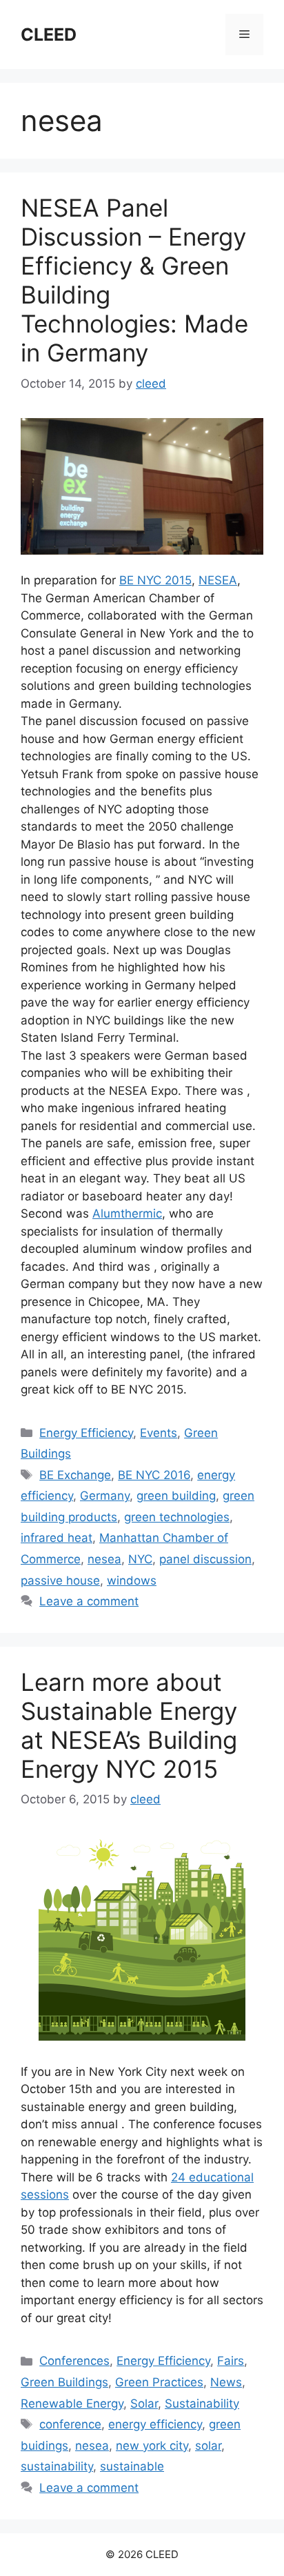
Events (159, 1433)
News (226, 2382)
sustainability (57, 2466)
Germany (105, 1496)
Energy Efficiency (86, 1433)
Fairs (231, 2361)
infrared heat (57, 1538)
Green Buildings (64, 2382)
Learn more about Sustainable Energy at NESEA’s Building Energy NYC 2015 (129, 1725)
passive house (60, 1581)
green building (176, 1496)
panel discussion (205, 1559)
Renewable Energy (72, 2404)
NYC (140, 1559)
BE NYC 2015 (155, 580)
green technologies (177, 1517)
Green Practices (159, 2382)
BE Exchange (75, 1475)
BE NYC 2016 (154, 1475)
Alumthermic (127, 1213)
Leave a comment (89, 1601)
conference (70, 2424)
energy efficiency (155, 2424)
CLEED (49, 34)
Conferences (74, 2361)
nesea (104, 1559)
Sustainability (202, 2404)
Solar (144, 2404)
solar (208, 2446)
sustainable (132, 2466)
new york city (152, 2446)
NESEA (218, 580)
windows (132, 1581)
